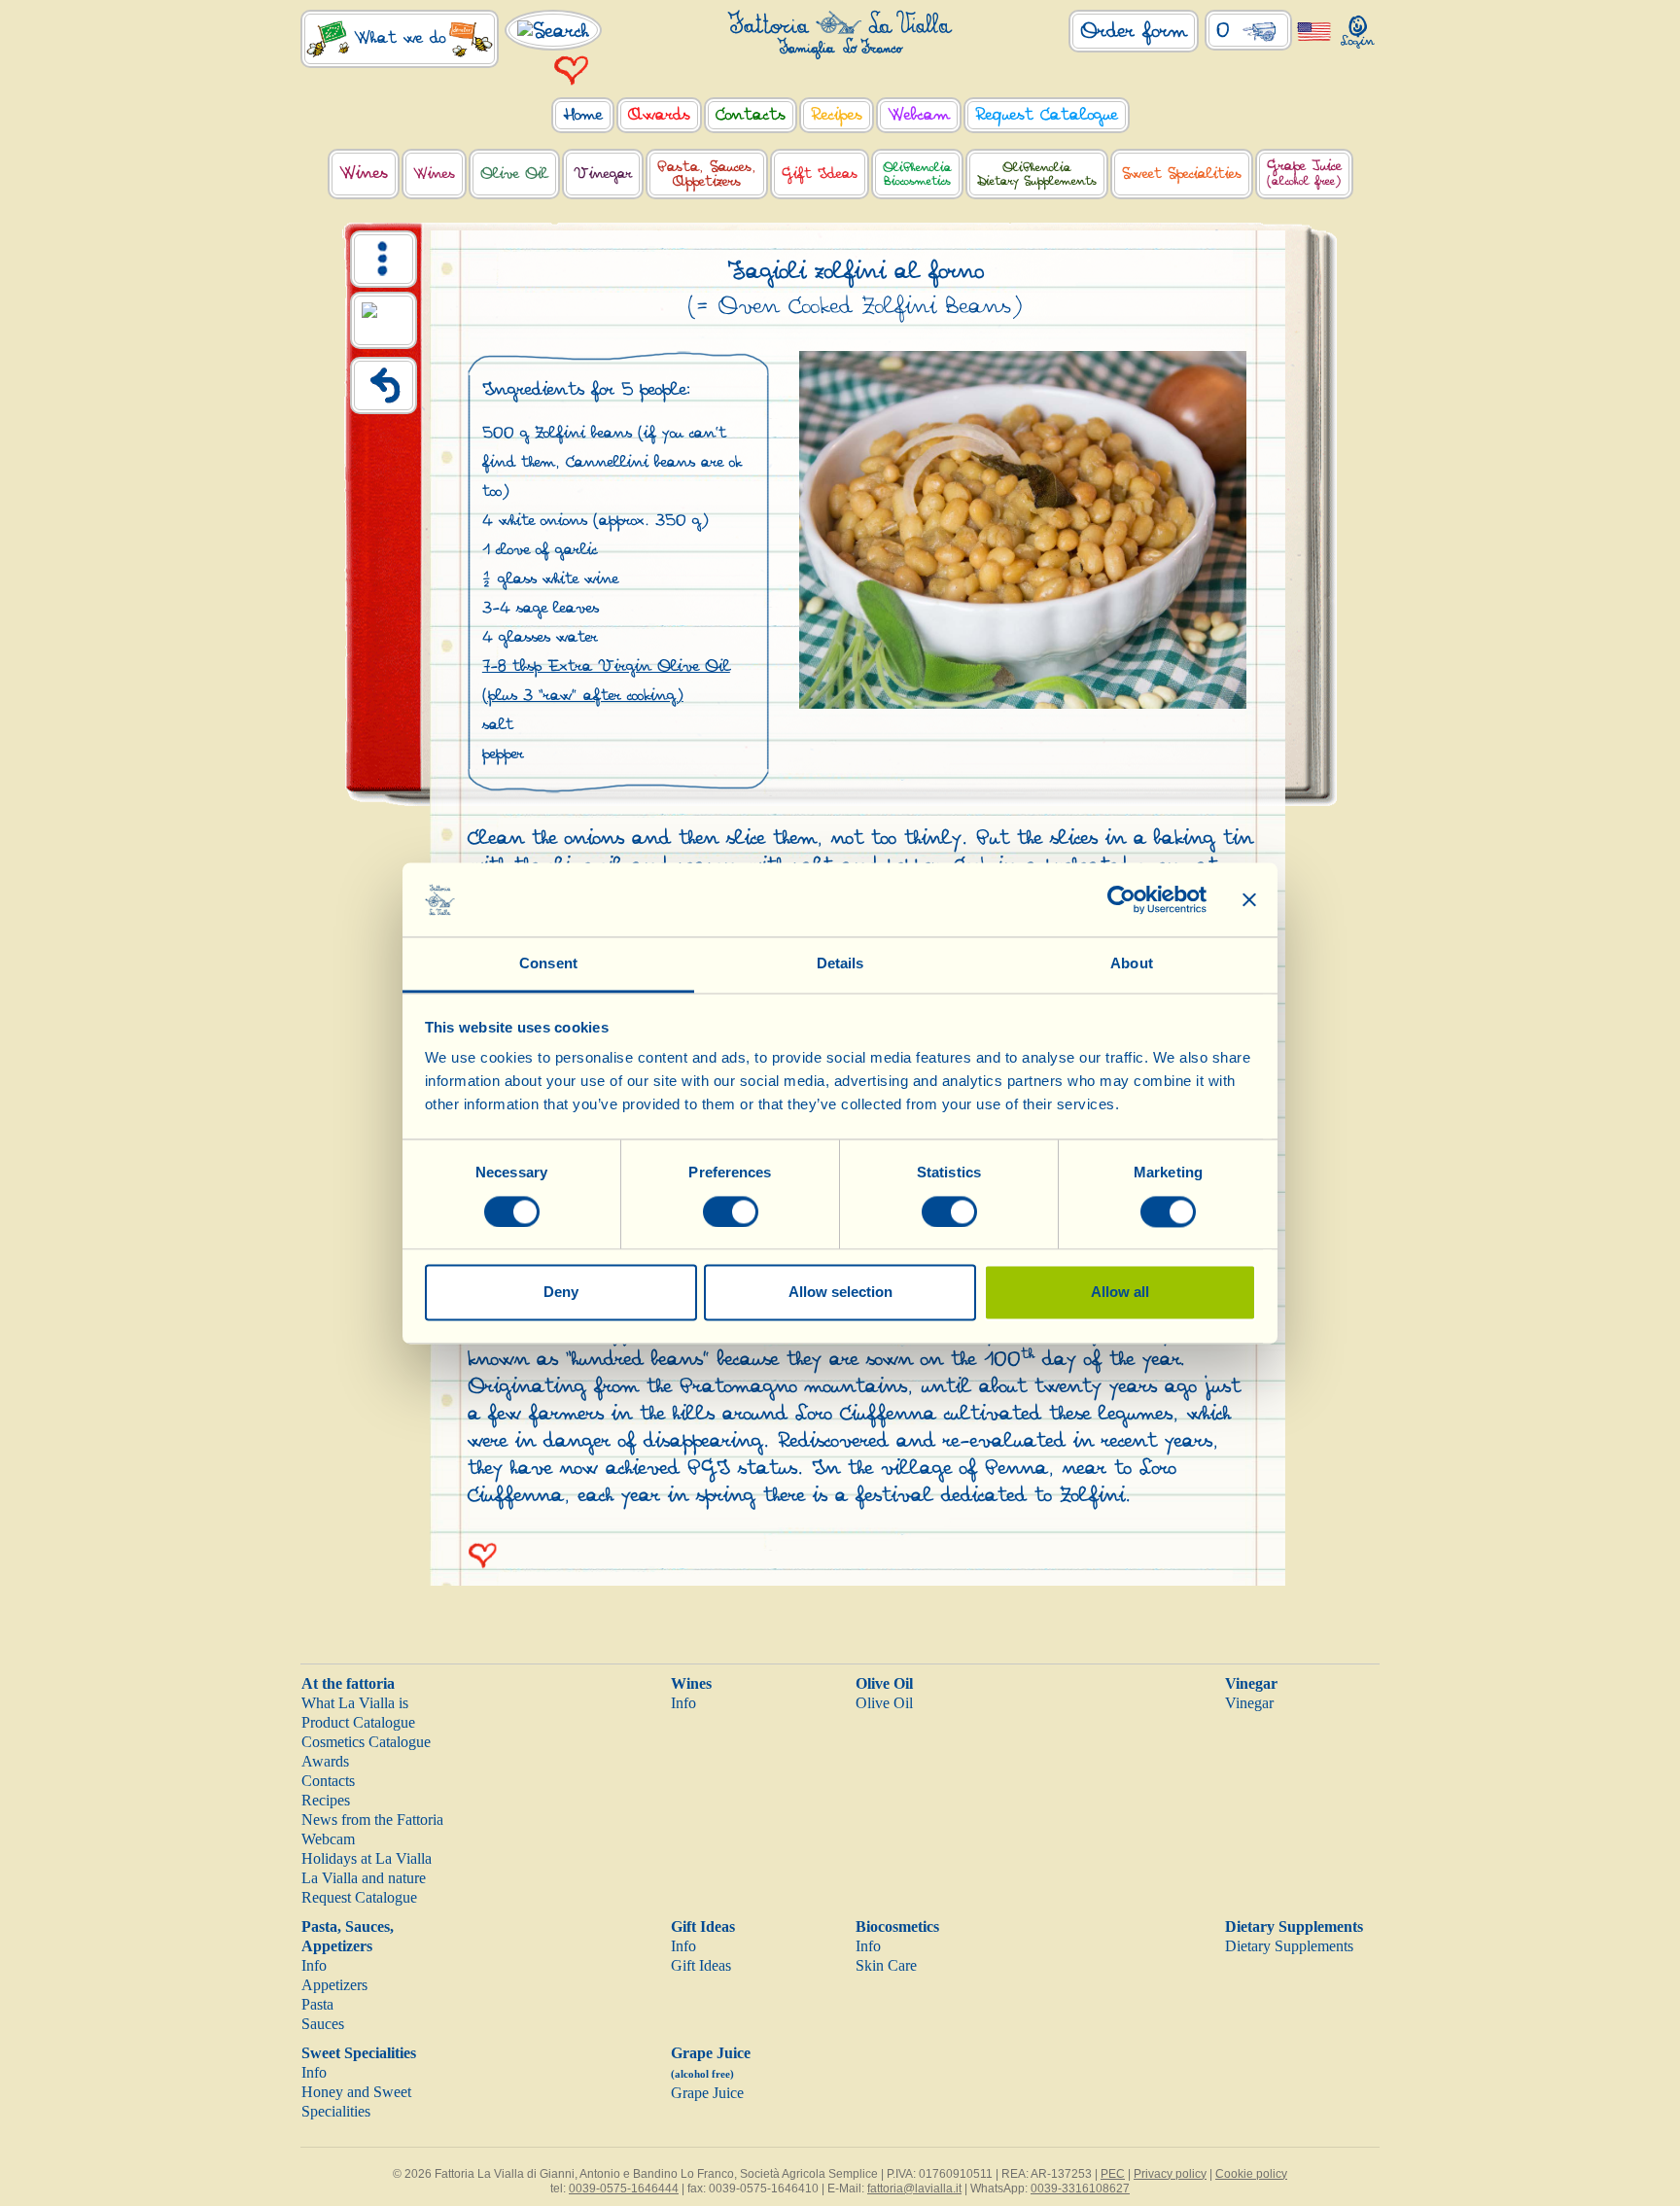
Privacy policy (1170, 2174)
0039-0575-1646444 (624, 2188)
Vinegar (1251, 1683)
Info (683, 1703)
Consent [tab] (548, 964)
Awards (325, 1761)
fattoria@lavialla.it (914, 2188)
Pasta (317, 2004)
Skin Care (886, 1965)
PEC (1113, 2174)
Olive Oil (884, 1683)
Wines (691, 1683)
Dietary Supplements (1294, 1926)
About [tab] (1132, 964)
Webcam (328, 1839)
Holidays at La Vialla (367, 1858)
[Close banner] (1249, 899)
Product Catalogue (358, 1722)
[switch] (731, 1211)
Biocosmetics (897, 1926)
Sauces (323, 2024)
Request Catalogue (359, 1897)
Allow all (1120, 1293)
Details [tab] (840, 964)
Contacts (328, 1781)
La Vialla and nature (364, 1878)
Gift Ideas (703, 1926)
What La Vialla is (355, 1703)
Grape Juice (707, 2093)
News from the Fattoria (372, 1820)
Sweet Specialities (359, 2053)
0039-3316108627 (1080, 2188)
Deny (561, 1293)
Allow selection (840, 1293)
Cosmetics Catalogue (366, 1742)
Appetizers (334, 1985)
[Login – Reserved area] (1358, 28)
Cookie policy (1251, 2174)
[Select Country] (1314, 31)
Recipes (326, 1800)
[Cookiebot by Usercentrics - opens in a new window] (1121, 899)
